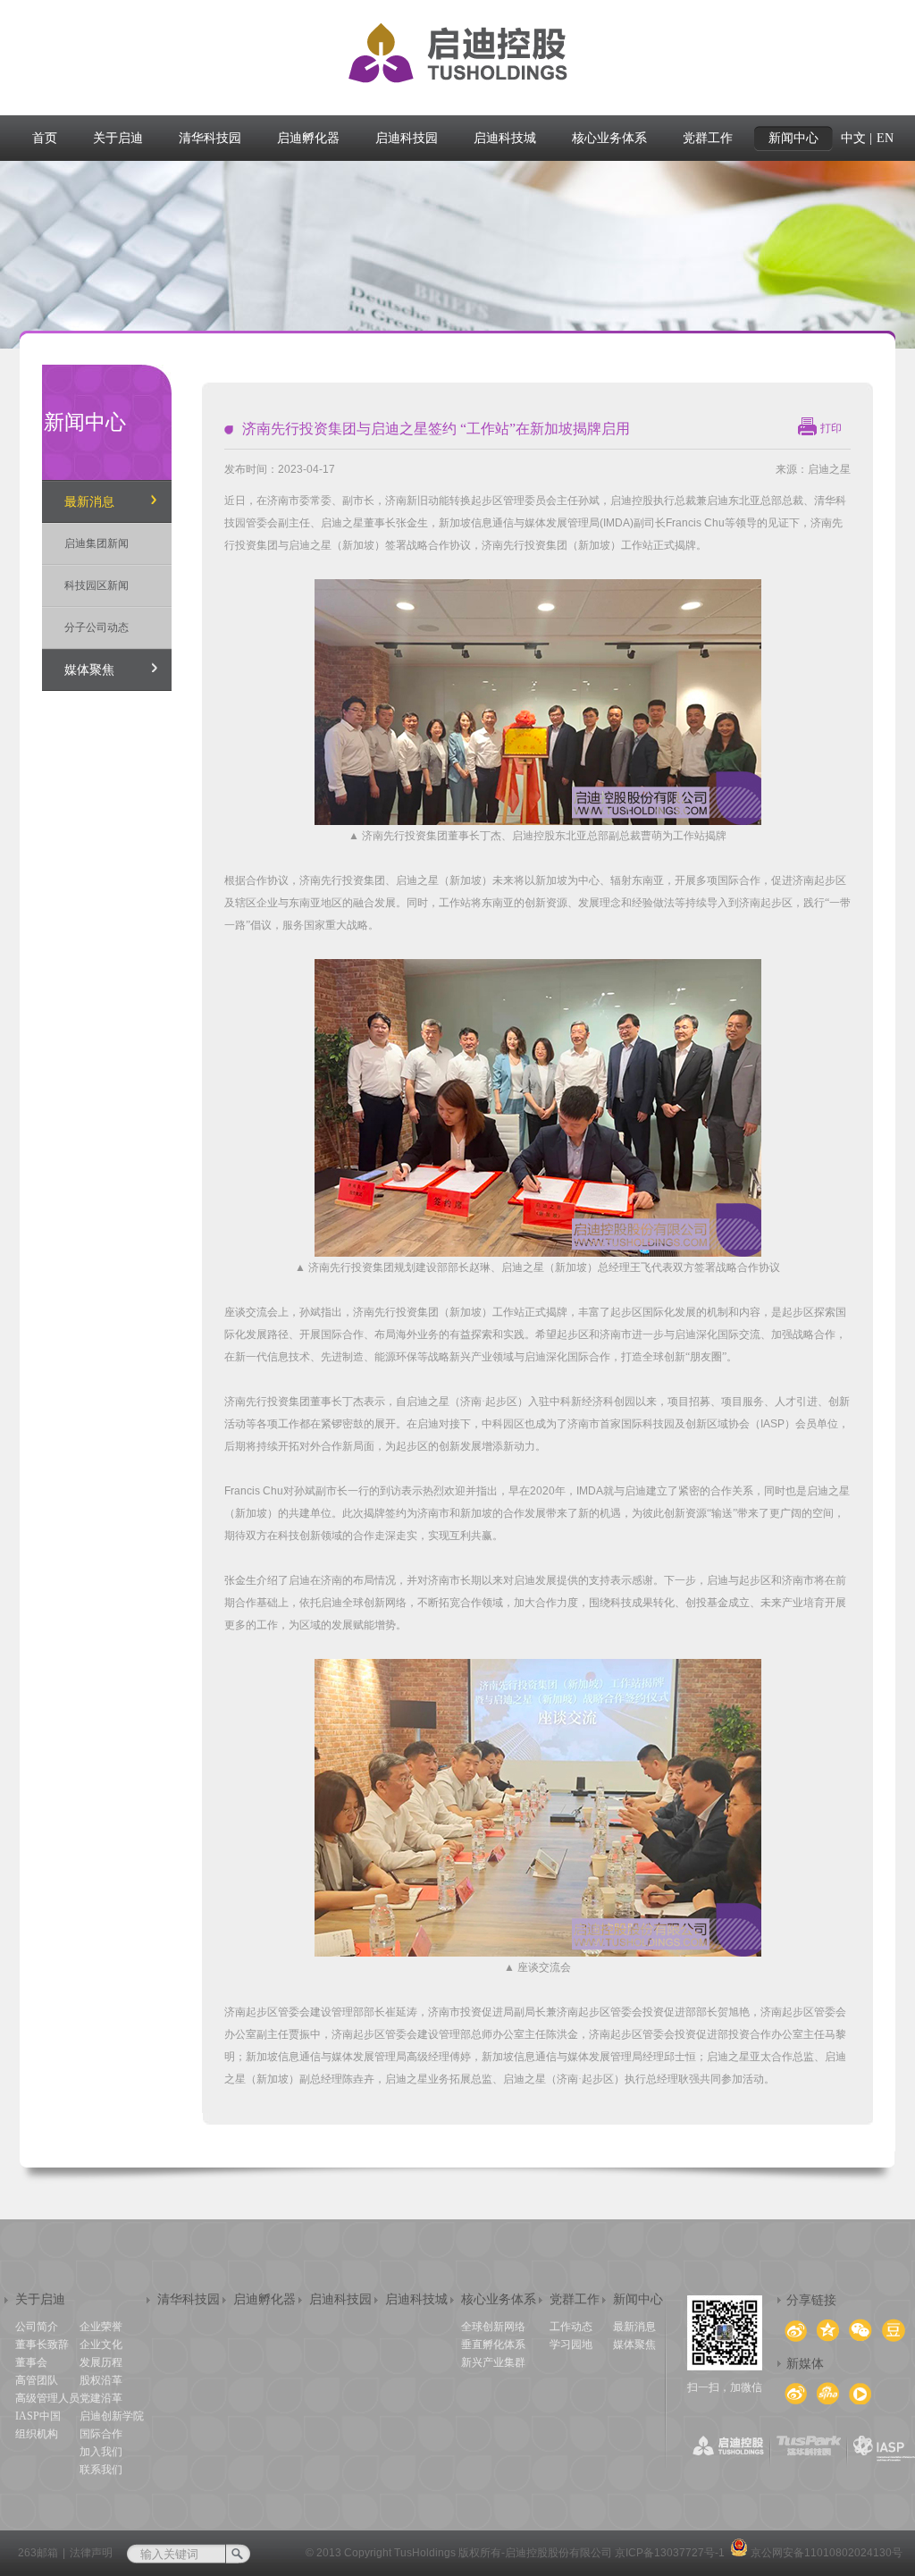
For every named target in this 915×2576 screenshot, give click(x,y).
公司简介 (37, 2327)
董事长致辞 (42, 2344)
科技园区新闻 (97, 585)
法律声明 (91, 2553)
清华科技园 (189, 2299)
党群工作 (575, 2299)
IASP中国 (38, 2416)
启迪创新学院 (112, 2416)
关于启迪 (40, 2299)
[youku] (860, 2394)
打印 (831, 428)
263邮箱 (38, 2553)
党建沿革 (101, 2398)
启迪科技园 (340, 2299)
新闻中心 (638, 2299)
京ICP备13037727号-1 (670, 2553)
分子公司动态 (97, 627)
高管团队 (37, 2380)
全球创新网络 (493, 2327)
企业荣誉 (101, 2327)
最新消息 (89, 502)
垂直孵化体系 (493, 2344)
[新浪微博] (828, 2393)
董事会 (31, 2362)
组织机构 (37, 2434)
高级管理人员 (47, 2398)
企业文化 (101, 2344)
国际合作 (101, 2434)
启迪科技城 (416, 2299)
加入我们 (101, 2452)
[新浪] (796, 2394)
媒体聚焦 (89, 670)
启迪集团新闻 (97, 543)
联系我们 (101, 2470)
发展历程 (101, 2362)
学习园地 (571, 2344)
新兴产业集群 (493, 2362)
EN (885, 138)
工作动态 (571, 2327)
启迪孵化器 (264, 2299)
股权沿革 (101, 2380)
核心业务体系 (499, 2299)
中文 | (856, 138)
